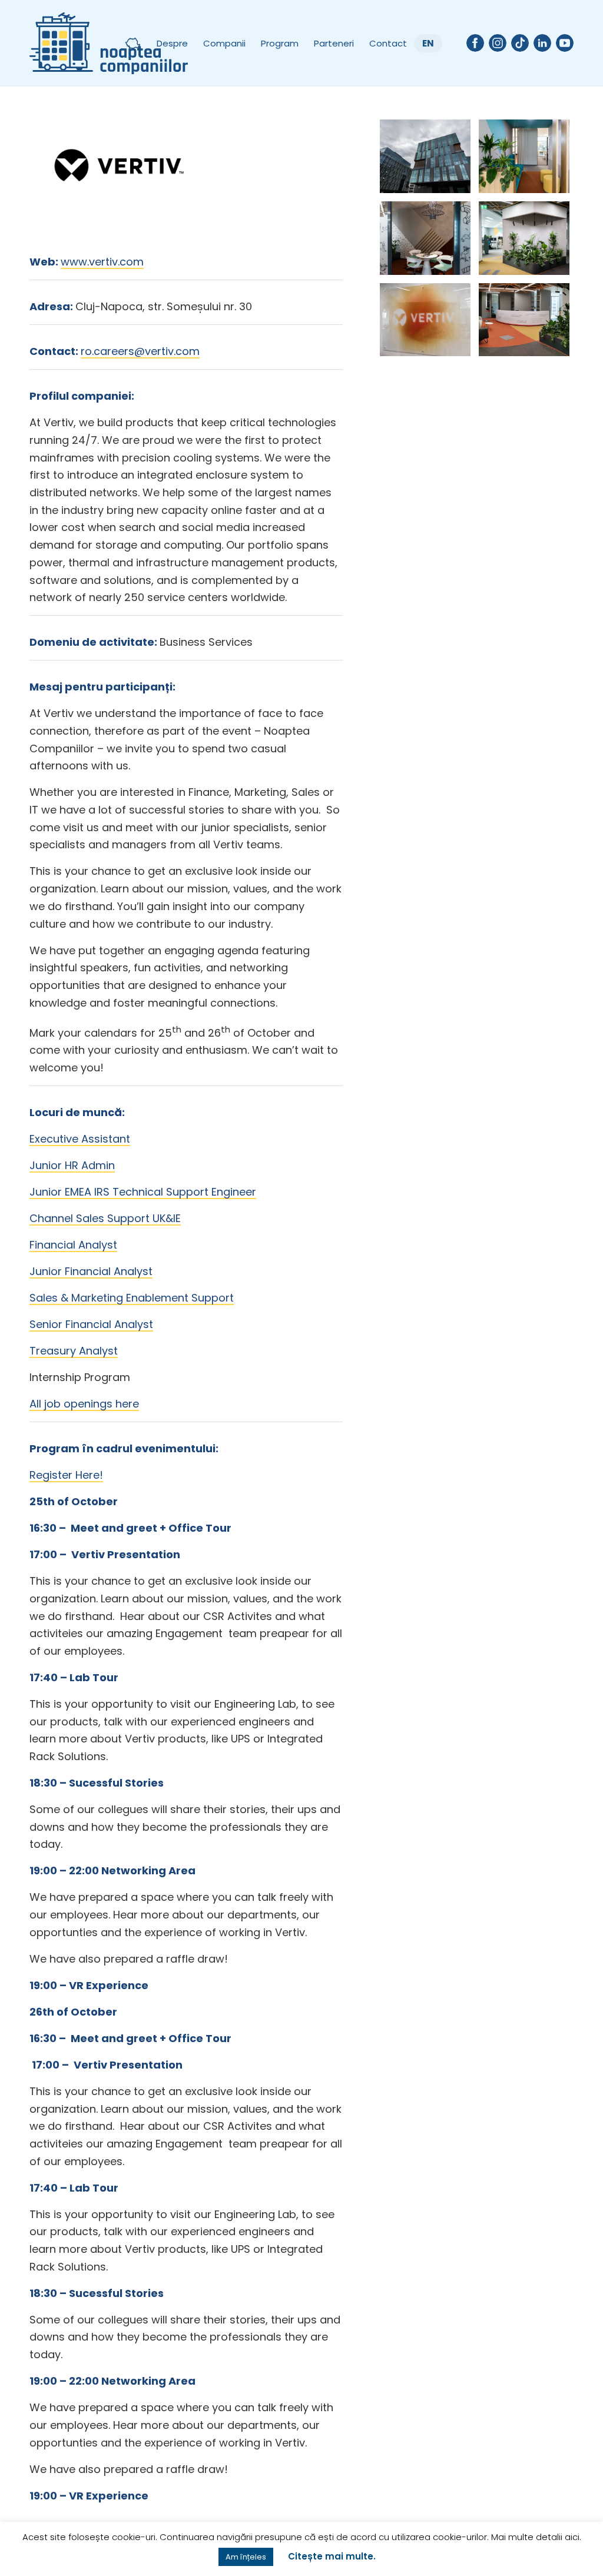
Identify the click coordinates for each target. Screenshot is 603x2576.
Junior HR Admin (72, 1165)
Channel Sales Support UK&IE (105, 1218)
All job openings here (84, 1404)
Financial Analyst (73, 1245)
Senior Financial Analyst (91, 1324)
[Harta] (132, 43)
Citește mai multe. (332, 2556)
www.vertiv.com (102, 262)
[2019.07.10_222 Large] (425, 320)
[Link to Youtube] (565, 43)
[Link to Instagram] (498, 43)
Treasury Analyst (74, 1351)
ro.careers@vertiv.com (140, 351)
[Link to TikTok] (520, 43)
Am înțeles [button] (246, 2557)
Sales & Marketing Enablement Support (132, 1298)
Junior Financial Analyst (91, 1271)
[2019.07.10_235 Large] (524, 156)
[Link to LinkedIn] (542, 43)
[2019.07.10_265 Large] (425, 156)
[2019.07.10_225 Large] (524, 238)
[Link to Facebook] (475, 43)
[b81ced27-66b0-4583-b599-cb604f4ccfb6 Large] (524, 320)
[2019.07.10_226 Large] (425, 238)
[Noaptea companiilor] (109, 43)
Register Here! (66, 1475)
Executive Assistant (80, 1139)
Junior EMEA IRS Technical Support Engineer (143, 1192)
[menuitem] (132, 43)
